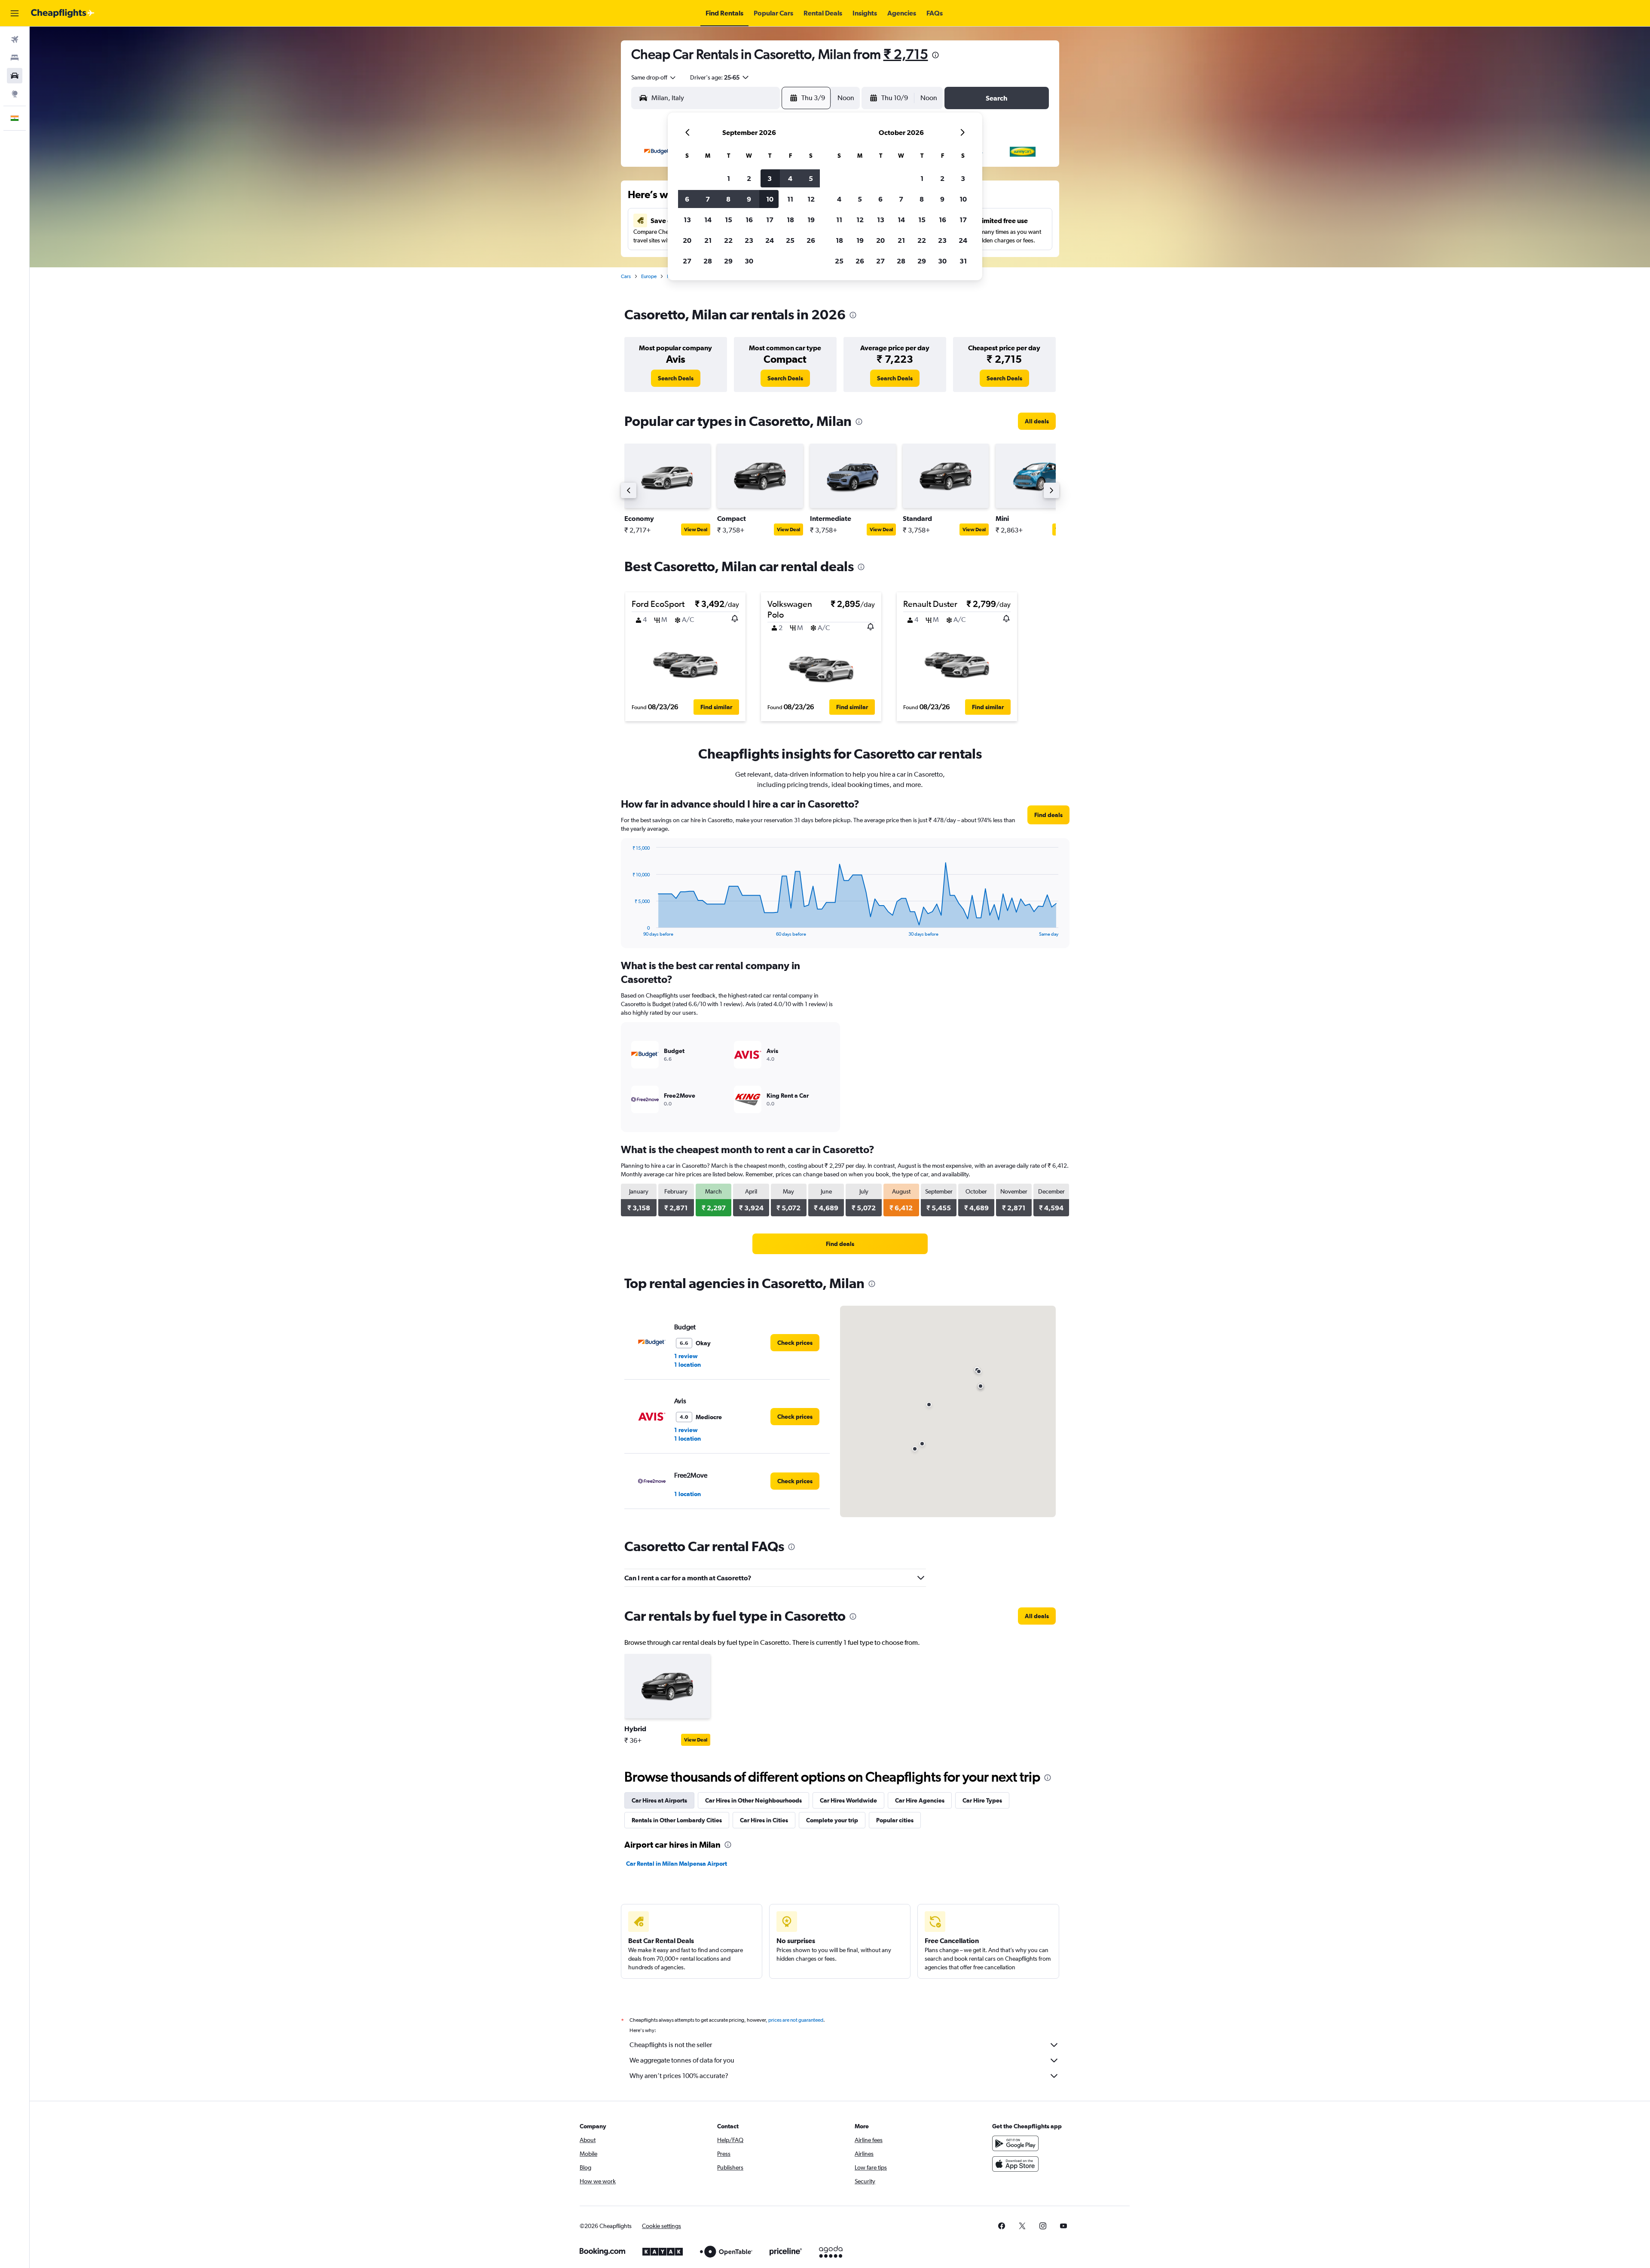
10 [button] (770, 199)
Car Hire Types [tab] (982, 1800)
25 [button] (790, 240)
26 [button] (811, 240)
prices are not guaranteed (796, 2020)
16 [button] (749, 220)
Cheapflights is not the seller (671, 2045)
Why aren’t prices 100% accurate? (679, 2076)
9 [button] (749, 199)
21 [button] (708, 240)
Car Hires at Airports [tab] (659, 1800)
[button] (15, 13)
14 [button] (708, 220)
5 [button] (811, 178)
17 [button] (770, 220)
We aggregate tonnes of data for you (682, 2060)
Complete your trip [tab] (832, 1820)
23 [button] (749, 240)
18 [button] (790, 220)
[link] (676, 378)
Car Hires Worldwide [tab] (848, 1800)
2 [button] (749, 178)
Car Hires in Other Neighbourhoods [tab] (753, 1800)
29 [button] (728, 261)
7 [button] (708, 199)
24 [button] (770, 240)
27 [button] (687, 261)
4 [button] (790, 178)
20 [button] (687, 240)
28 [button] (708, 261)
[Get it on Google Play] (1015, 2143)
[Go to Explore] (15, 94)
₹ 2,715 (906, 54)
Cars (626, 276)
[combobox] (654, 77)
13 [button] (687, 220)
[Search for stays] (15, 58)
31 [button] (963, 261)
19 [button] (811, 220)
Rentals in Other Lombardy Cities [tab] (677, 1820)
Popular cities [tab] (895, 1820)
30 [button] (749, 261)
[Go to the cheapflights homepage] (63, 13)
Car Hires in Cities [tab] (764, 1820)
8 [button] (728, 199)
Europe (649, 276)
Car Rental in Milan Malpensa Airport (677, 1864)
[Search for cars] (15, 76)
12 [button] (811, 199)
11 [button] (790, 199)
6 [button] (687, 199)
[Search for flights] (15, 40)
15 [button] (729, 220)
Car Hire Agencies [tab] (920, 1800)
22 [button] (728, 240)
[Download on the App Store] (1015, 2164)
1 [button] (729, 178)
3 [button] (770, 178)
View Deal (696, 530)
